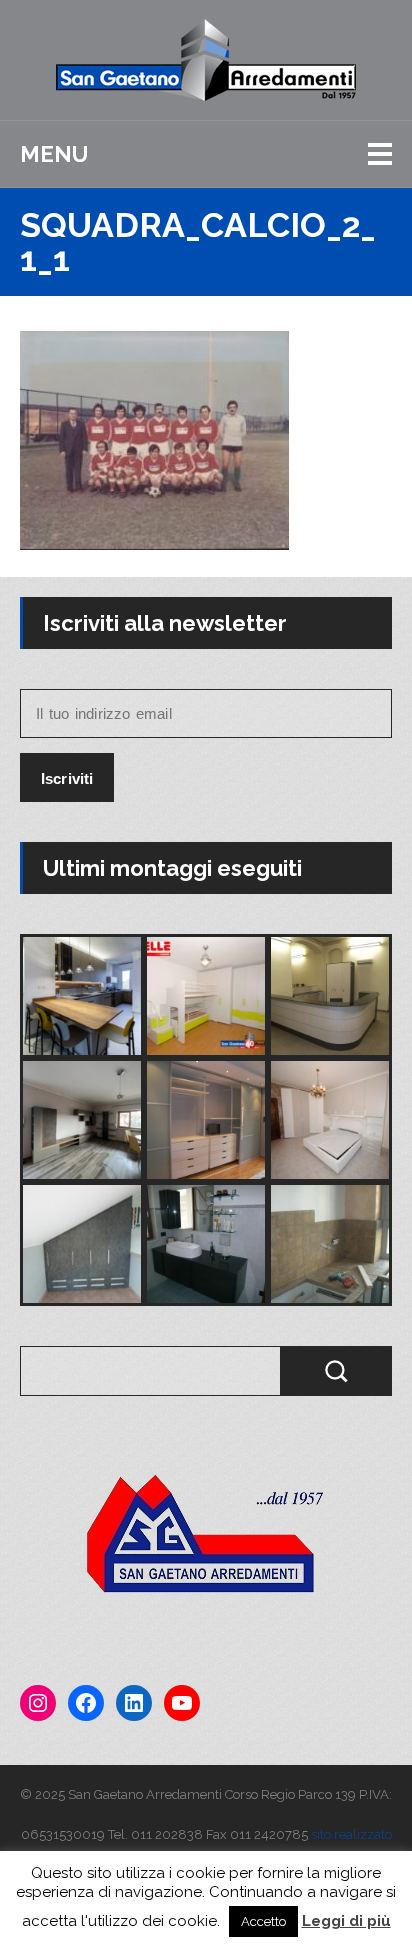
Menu (54, 154)
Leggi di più (346, 1921)
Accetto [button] (263, 1921)
